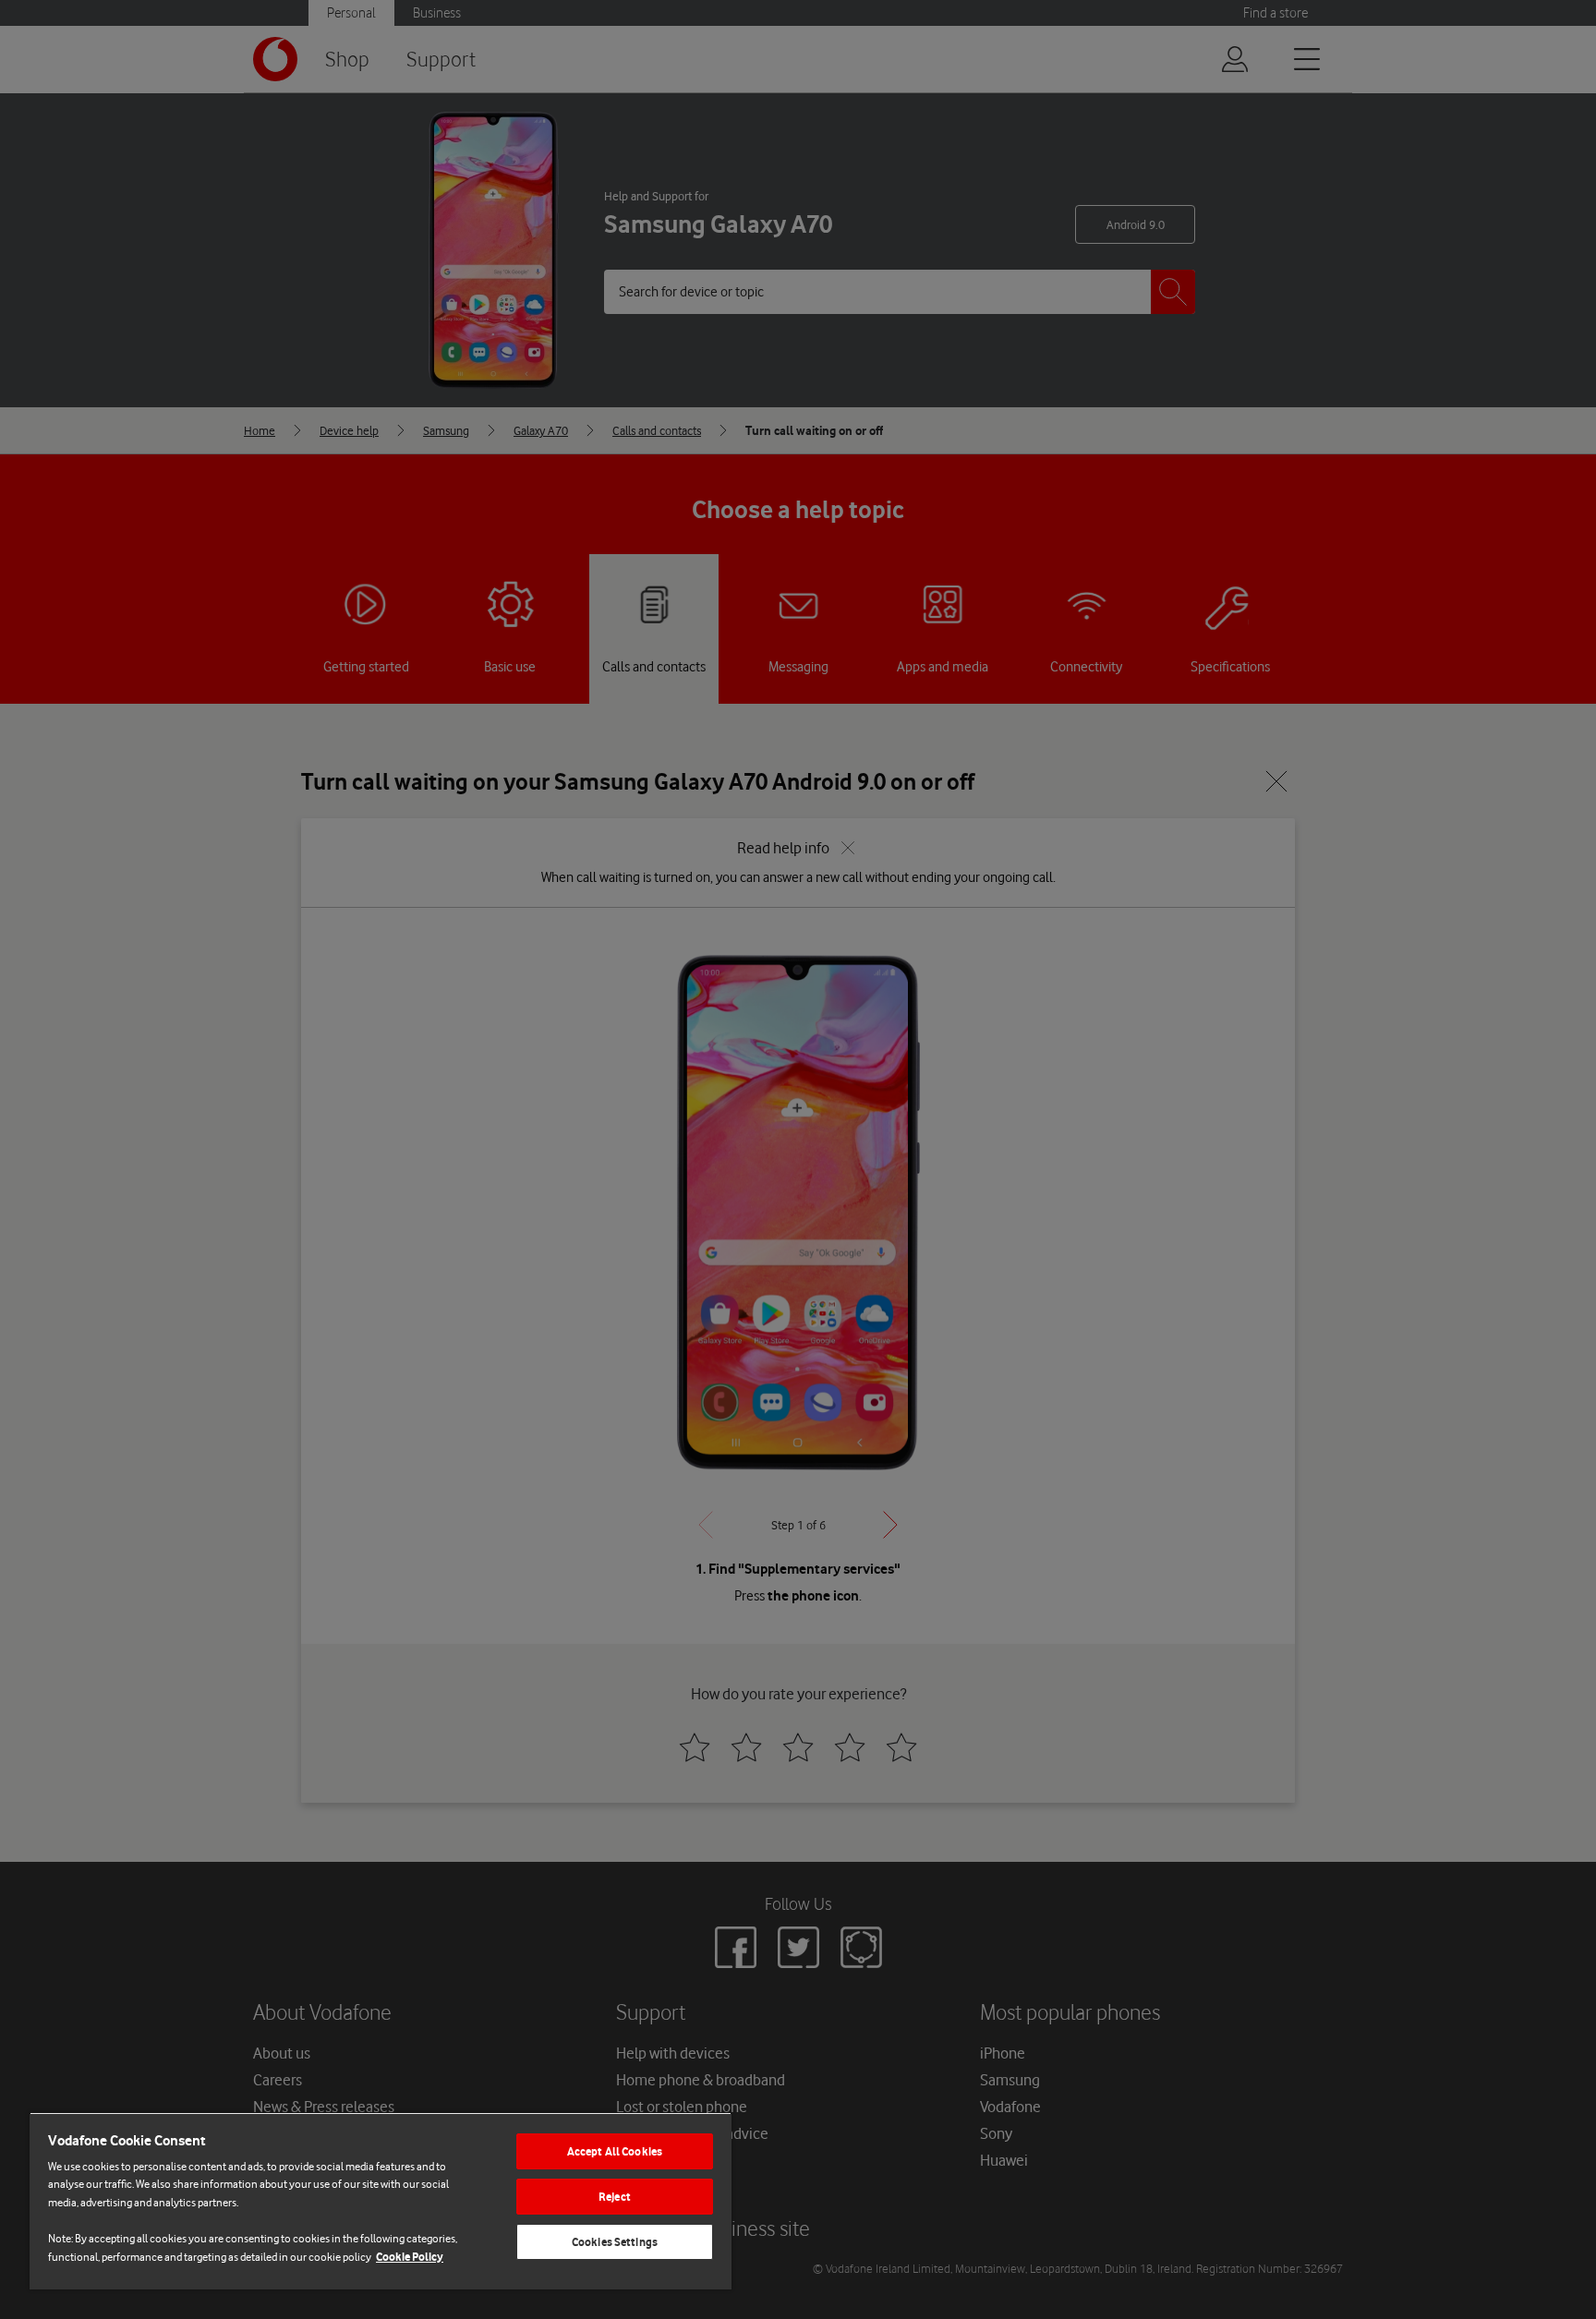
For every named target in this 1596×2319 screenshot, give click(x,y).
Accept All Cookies (615, 2151)
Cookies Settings (615, 2242)
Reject (615, 2197)
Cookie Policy (410, 2257)
